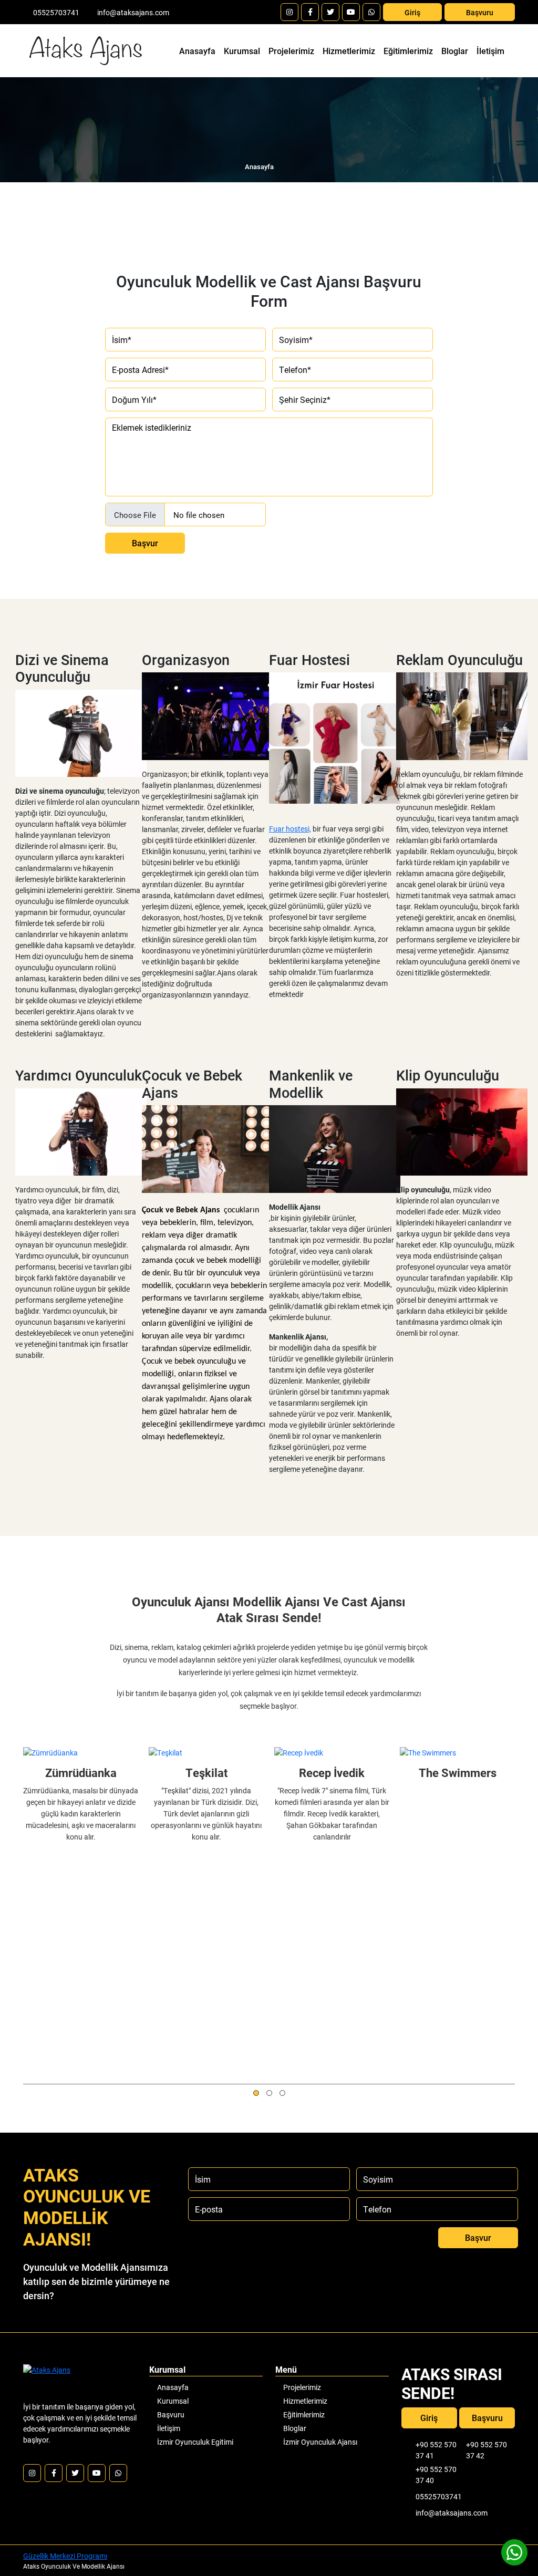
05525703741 (56, 12)
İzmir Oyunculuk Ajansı (320, 2442)
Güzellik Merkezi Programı (65, 2556)
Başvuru (480, 12)
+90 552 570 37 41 (436, 2450)
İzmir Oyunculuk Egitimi (195, 2442)
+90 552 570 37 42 (487, 2450)
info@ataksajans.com (133, 12)
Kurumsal (242, 51)
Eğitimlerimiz (408, 51)
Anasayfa (199, 50)
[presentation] (29, 2092)
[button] (256, 2093)
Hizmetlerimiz (349, 51)
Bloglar (455, 51)
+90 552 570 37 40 (436, 2475)
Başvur (145, 543)
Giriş (412, 12)
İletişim (490, 51)
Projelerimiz (291, 51)
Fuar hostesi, (290, 829)
